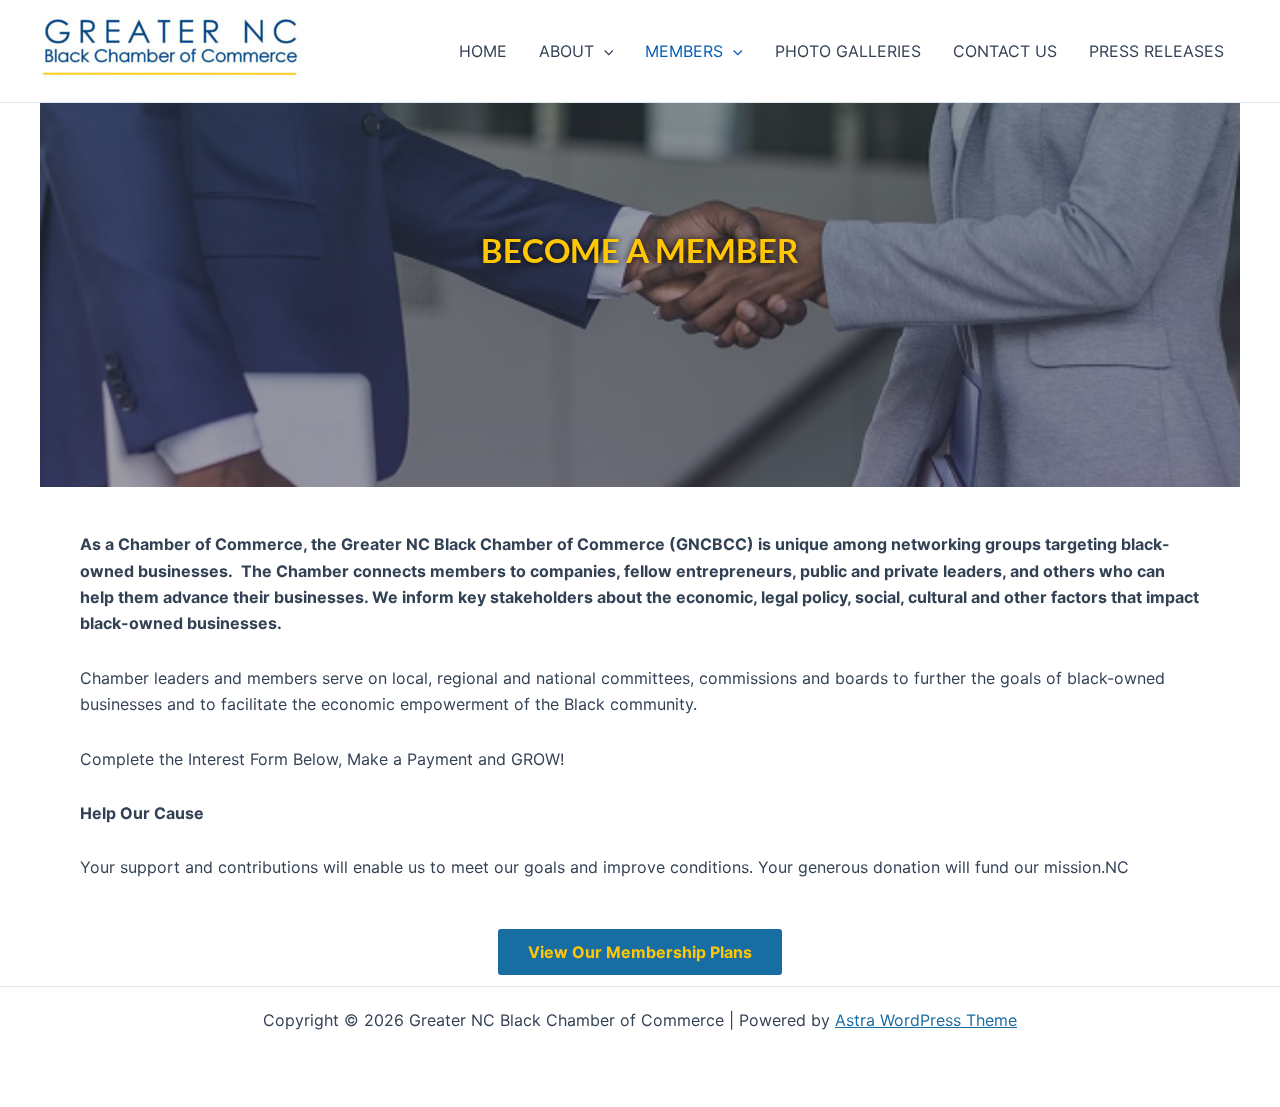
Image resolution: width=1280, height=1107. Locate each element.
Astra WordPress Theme (926, 1020)
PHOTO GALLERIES (848, 51)
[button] (604, 51)
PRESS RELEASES (1156, 51)
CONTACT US (1005, 51)
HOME (483, 51)
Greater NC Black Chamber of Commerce (109, 81)
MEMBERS (684, 51)
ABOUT (566, 51)
